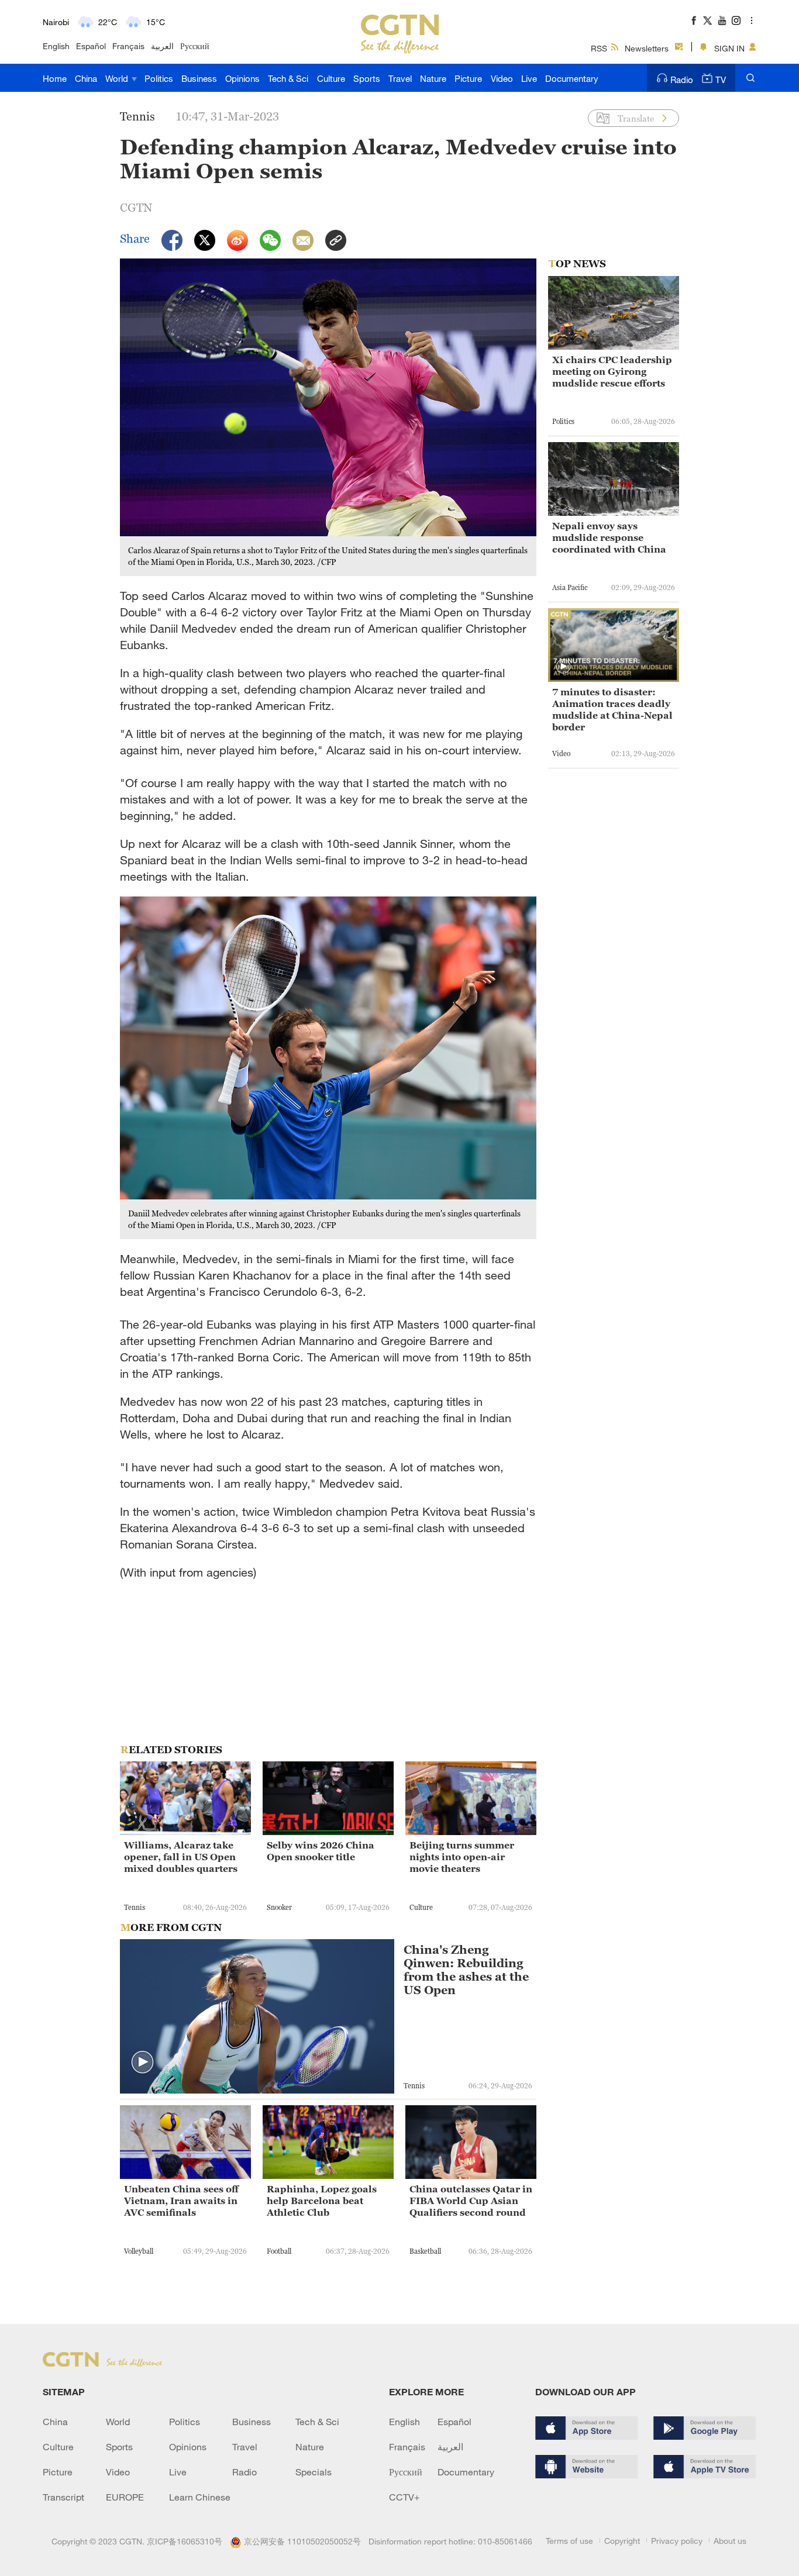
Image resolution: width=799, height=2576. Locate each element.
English (56, 46)
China (86, 78)
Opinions (242, 78)
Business (199, 78)
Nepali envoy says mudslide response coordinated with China (609, 537)
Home (55, 78)
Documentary (572, 78)
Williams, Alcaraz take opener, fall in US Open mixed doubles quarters (181, 1857)
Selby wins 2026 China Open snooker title (321, 1851)
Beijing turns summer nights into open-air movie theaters (462, 1857)
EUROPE (125, 2497)
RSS (599, 48)
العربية (162, 46)
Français (128, 46)
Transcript (63, 2497)
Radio (682, 80)
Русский (195, 46)
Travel (400, 78)
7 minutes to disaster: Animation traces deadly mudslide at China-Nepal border (612, 709)
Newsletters (647, 48)
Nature (433, 78)
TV (721, 80)
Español (91, 46)
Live (529, 78)
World (118, 78)
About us (730, 2541)
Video (502, 78)
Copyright (622, 2541)
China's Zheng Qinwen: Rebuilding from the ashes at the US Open (466, 1970)
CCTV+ (404, 2497)
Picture (468, 78)
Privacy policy (677, 2541)
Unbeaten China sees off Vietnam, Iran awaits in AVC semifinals (181, 2201)
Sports (367, 78)
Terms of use (569, 2541)
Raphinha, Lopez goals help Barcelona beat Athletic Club (322, 2201)
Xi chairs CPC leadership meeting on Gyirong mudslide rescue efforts (612, 371)
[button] (143, 2063)
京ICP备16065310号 (185, 2541)
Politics (159, 78)
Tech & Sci (288, 78)
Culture (331, 78)
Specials (314, 2472)
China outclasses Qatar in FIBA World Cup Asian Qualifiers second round (471, 2201)
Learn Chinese (200, 2497)
